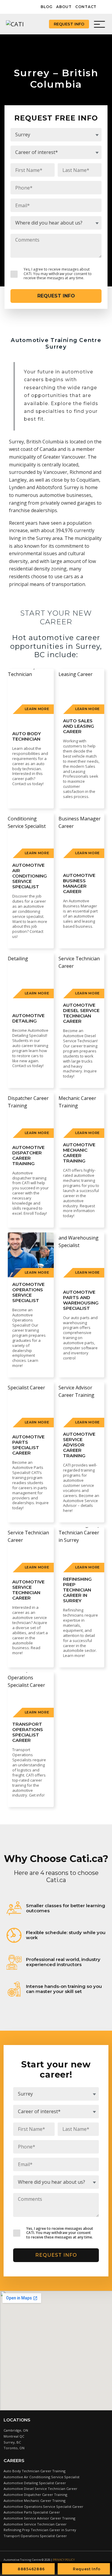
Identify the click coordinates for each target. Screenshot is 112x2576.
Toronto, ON (14, 2448)
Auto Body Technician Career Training (34, 2471)
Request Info (69, 24)
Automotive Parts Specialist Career (32, 2512)
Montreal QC (14, 2436)
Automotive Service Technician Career (35, 2524)
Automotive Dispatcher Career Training (35, 2495)
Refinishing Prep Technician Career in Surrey (40, 2530)
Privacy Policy (64, 2560)
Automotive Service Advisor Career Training (39, 2518)
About (64, 7)
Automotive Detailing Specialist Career (35, 2483)
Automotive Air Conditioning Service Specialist (42, 2477)
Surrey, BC (12, 2442)
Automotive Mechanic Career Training (34, 2501)
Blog (47, 7)
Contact (86, 7)
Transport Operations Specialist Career (35, 2536)
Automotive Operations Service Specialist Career (43, 2506)
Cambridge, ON (16, 2430)
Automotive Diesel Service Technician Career (40, 2489)
